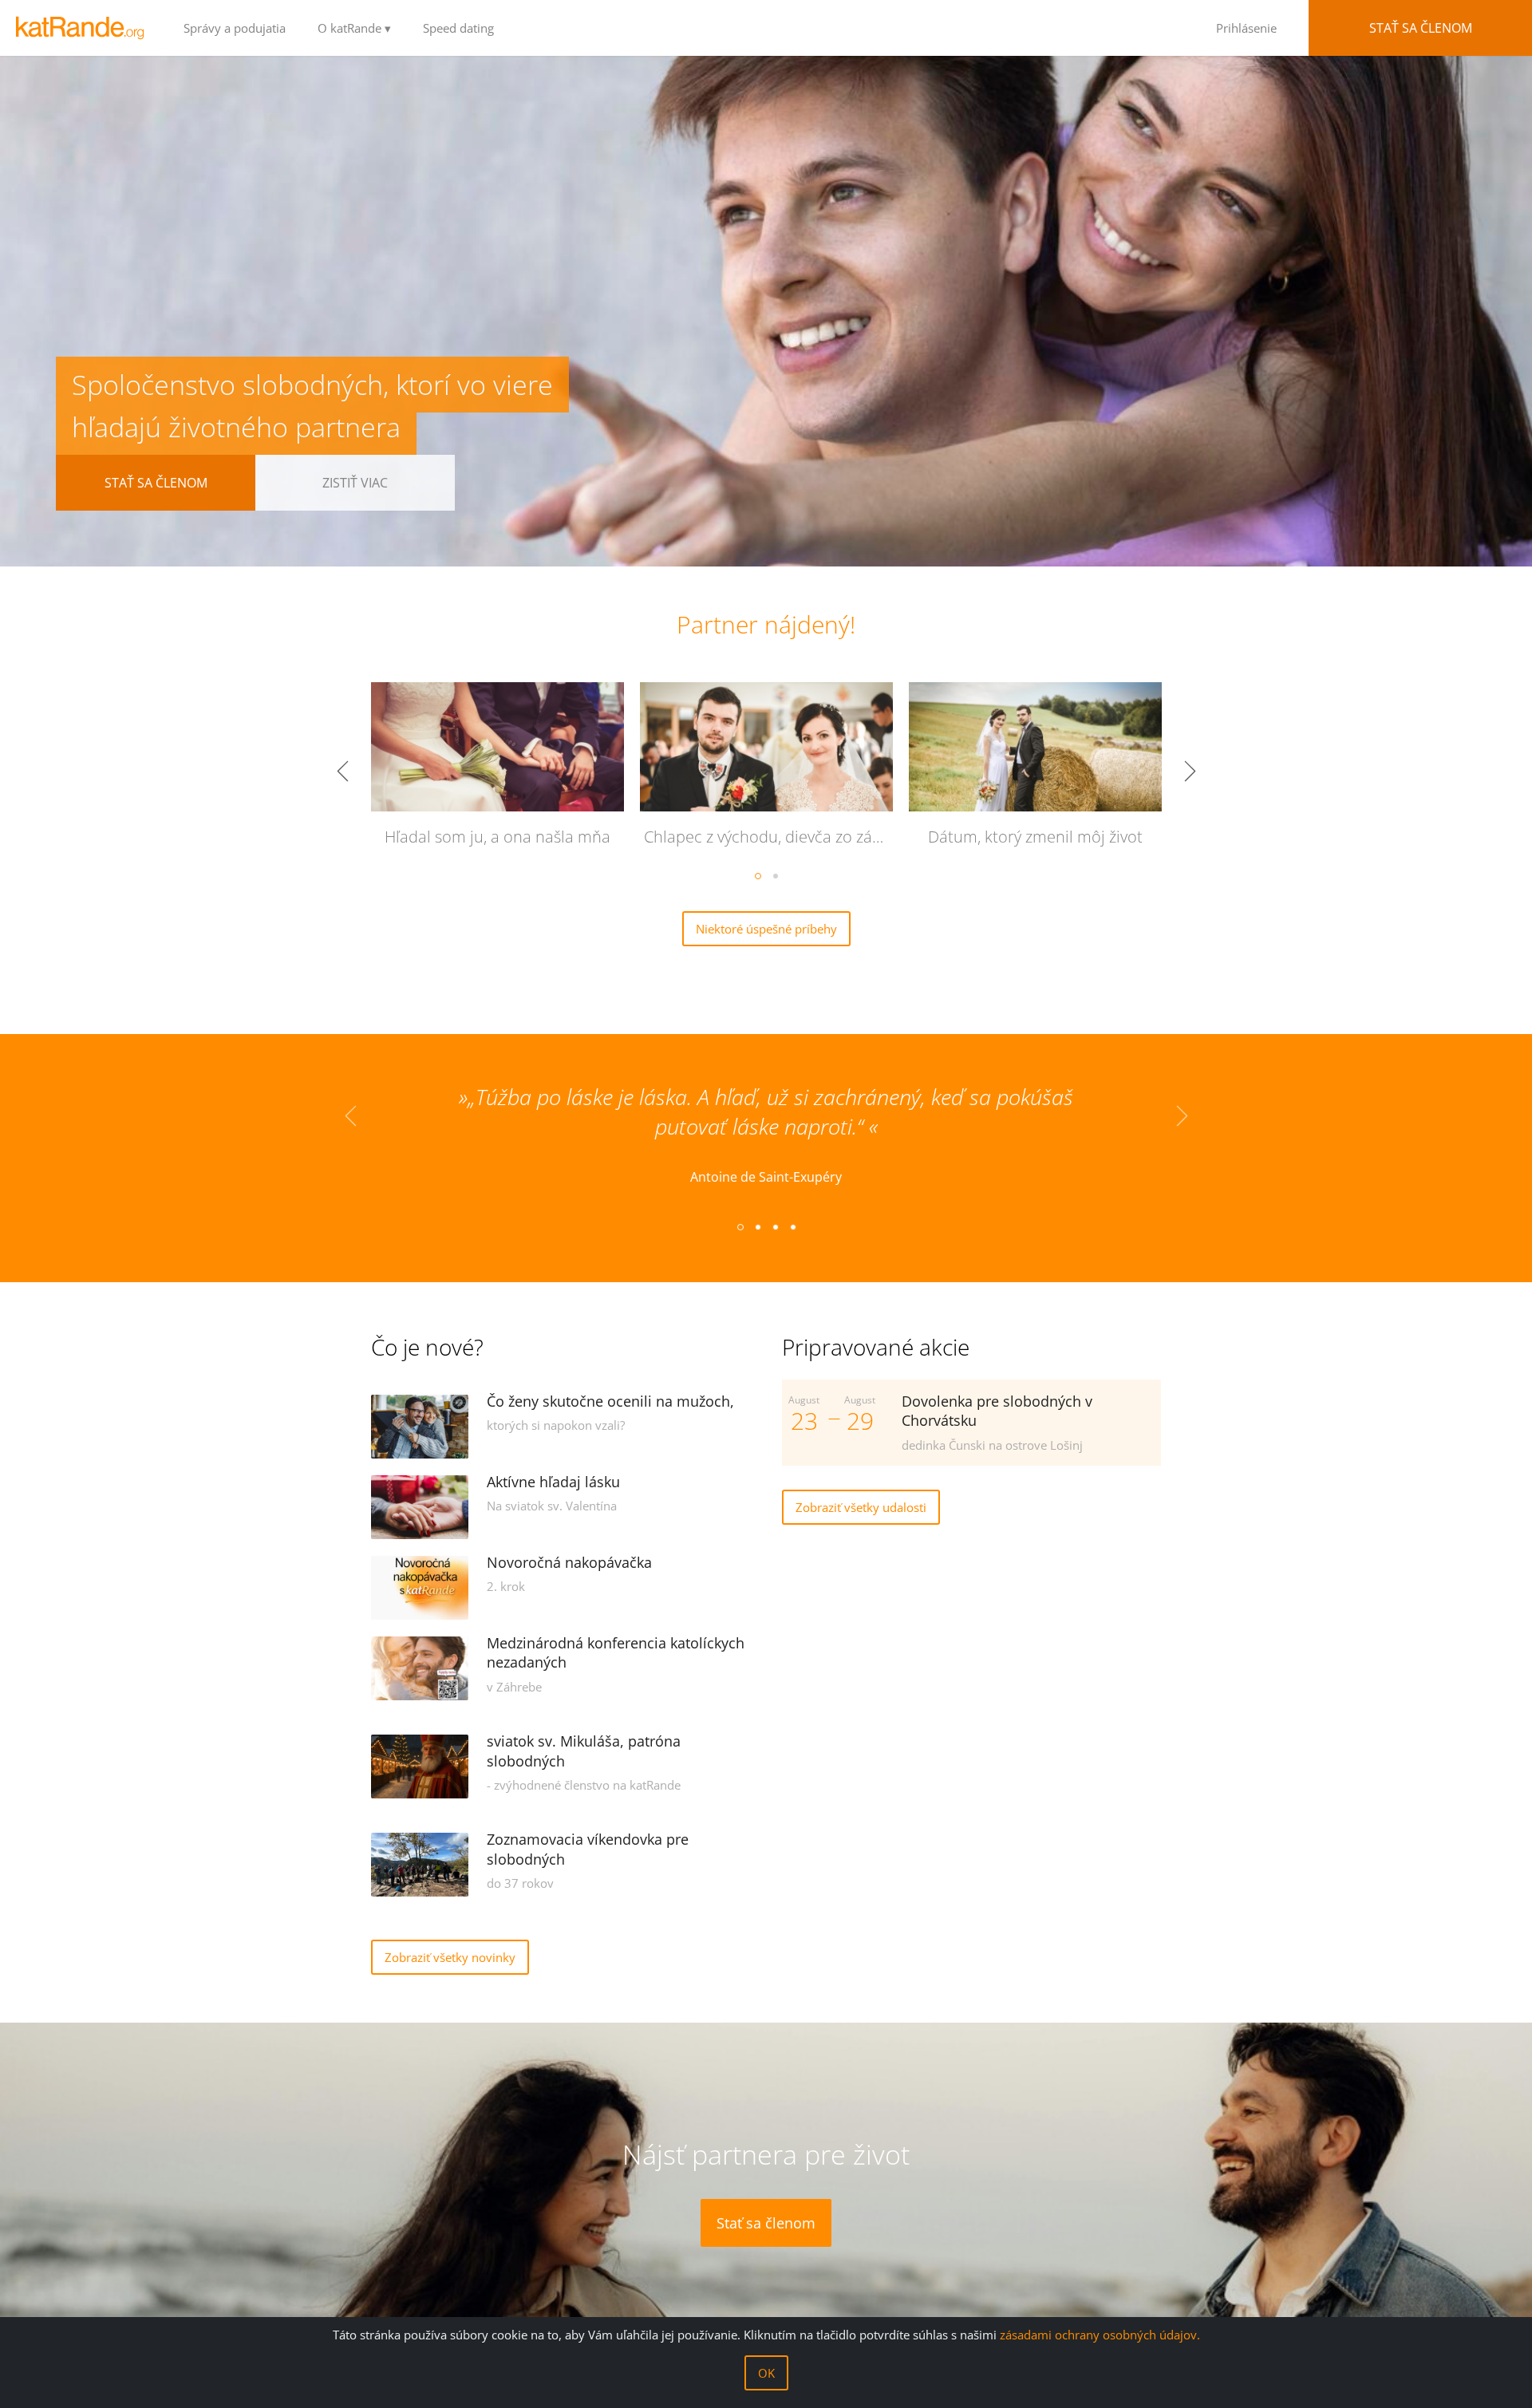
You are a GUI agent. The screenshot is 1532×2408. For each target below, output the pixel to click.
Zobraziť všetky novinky (450, 1957)
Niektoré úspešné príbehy (766, 929)
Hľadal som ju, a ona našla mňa (498, 837)
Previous (342, 772)
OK (766, 2373)
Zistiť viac (355, 483)
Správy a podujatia (235, 28)
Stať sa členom (1421, 28)
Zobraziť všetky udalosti (861, 1507)
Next (1190, 772)
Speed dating (458, 28)
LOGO (84, 28)
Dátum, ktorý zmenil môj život (1035, 837)
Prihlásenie (1246, 28)
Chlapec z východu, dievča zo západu (772, 837)
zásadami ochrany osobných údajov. (1100, 2335)
